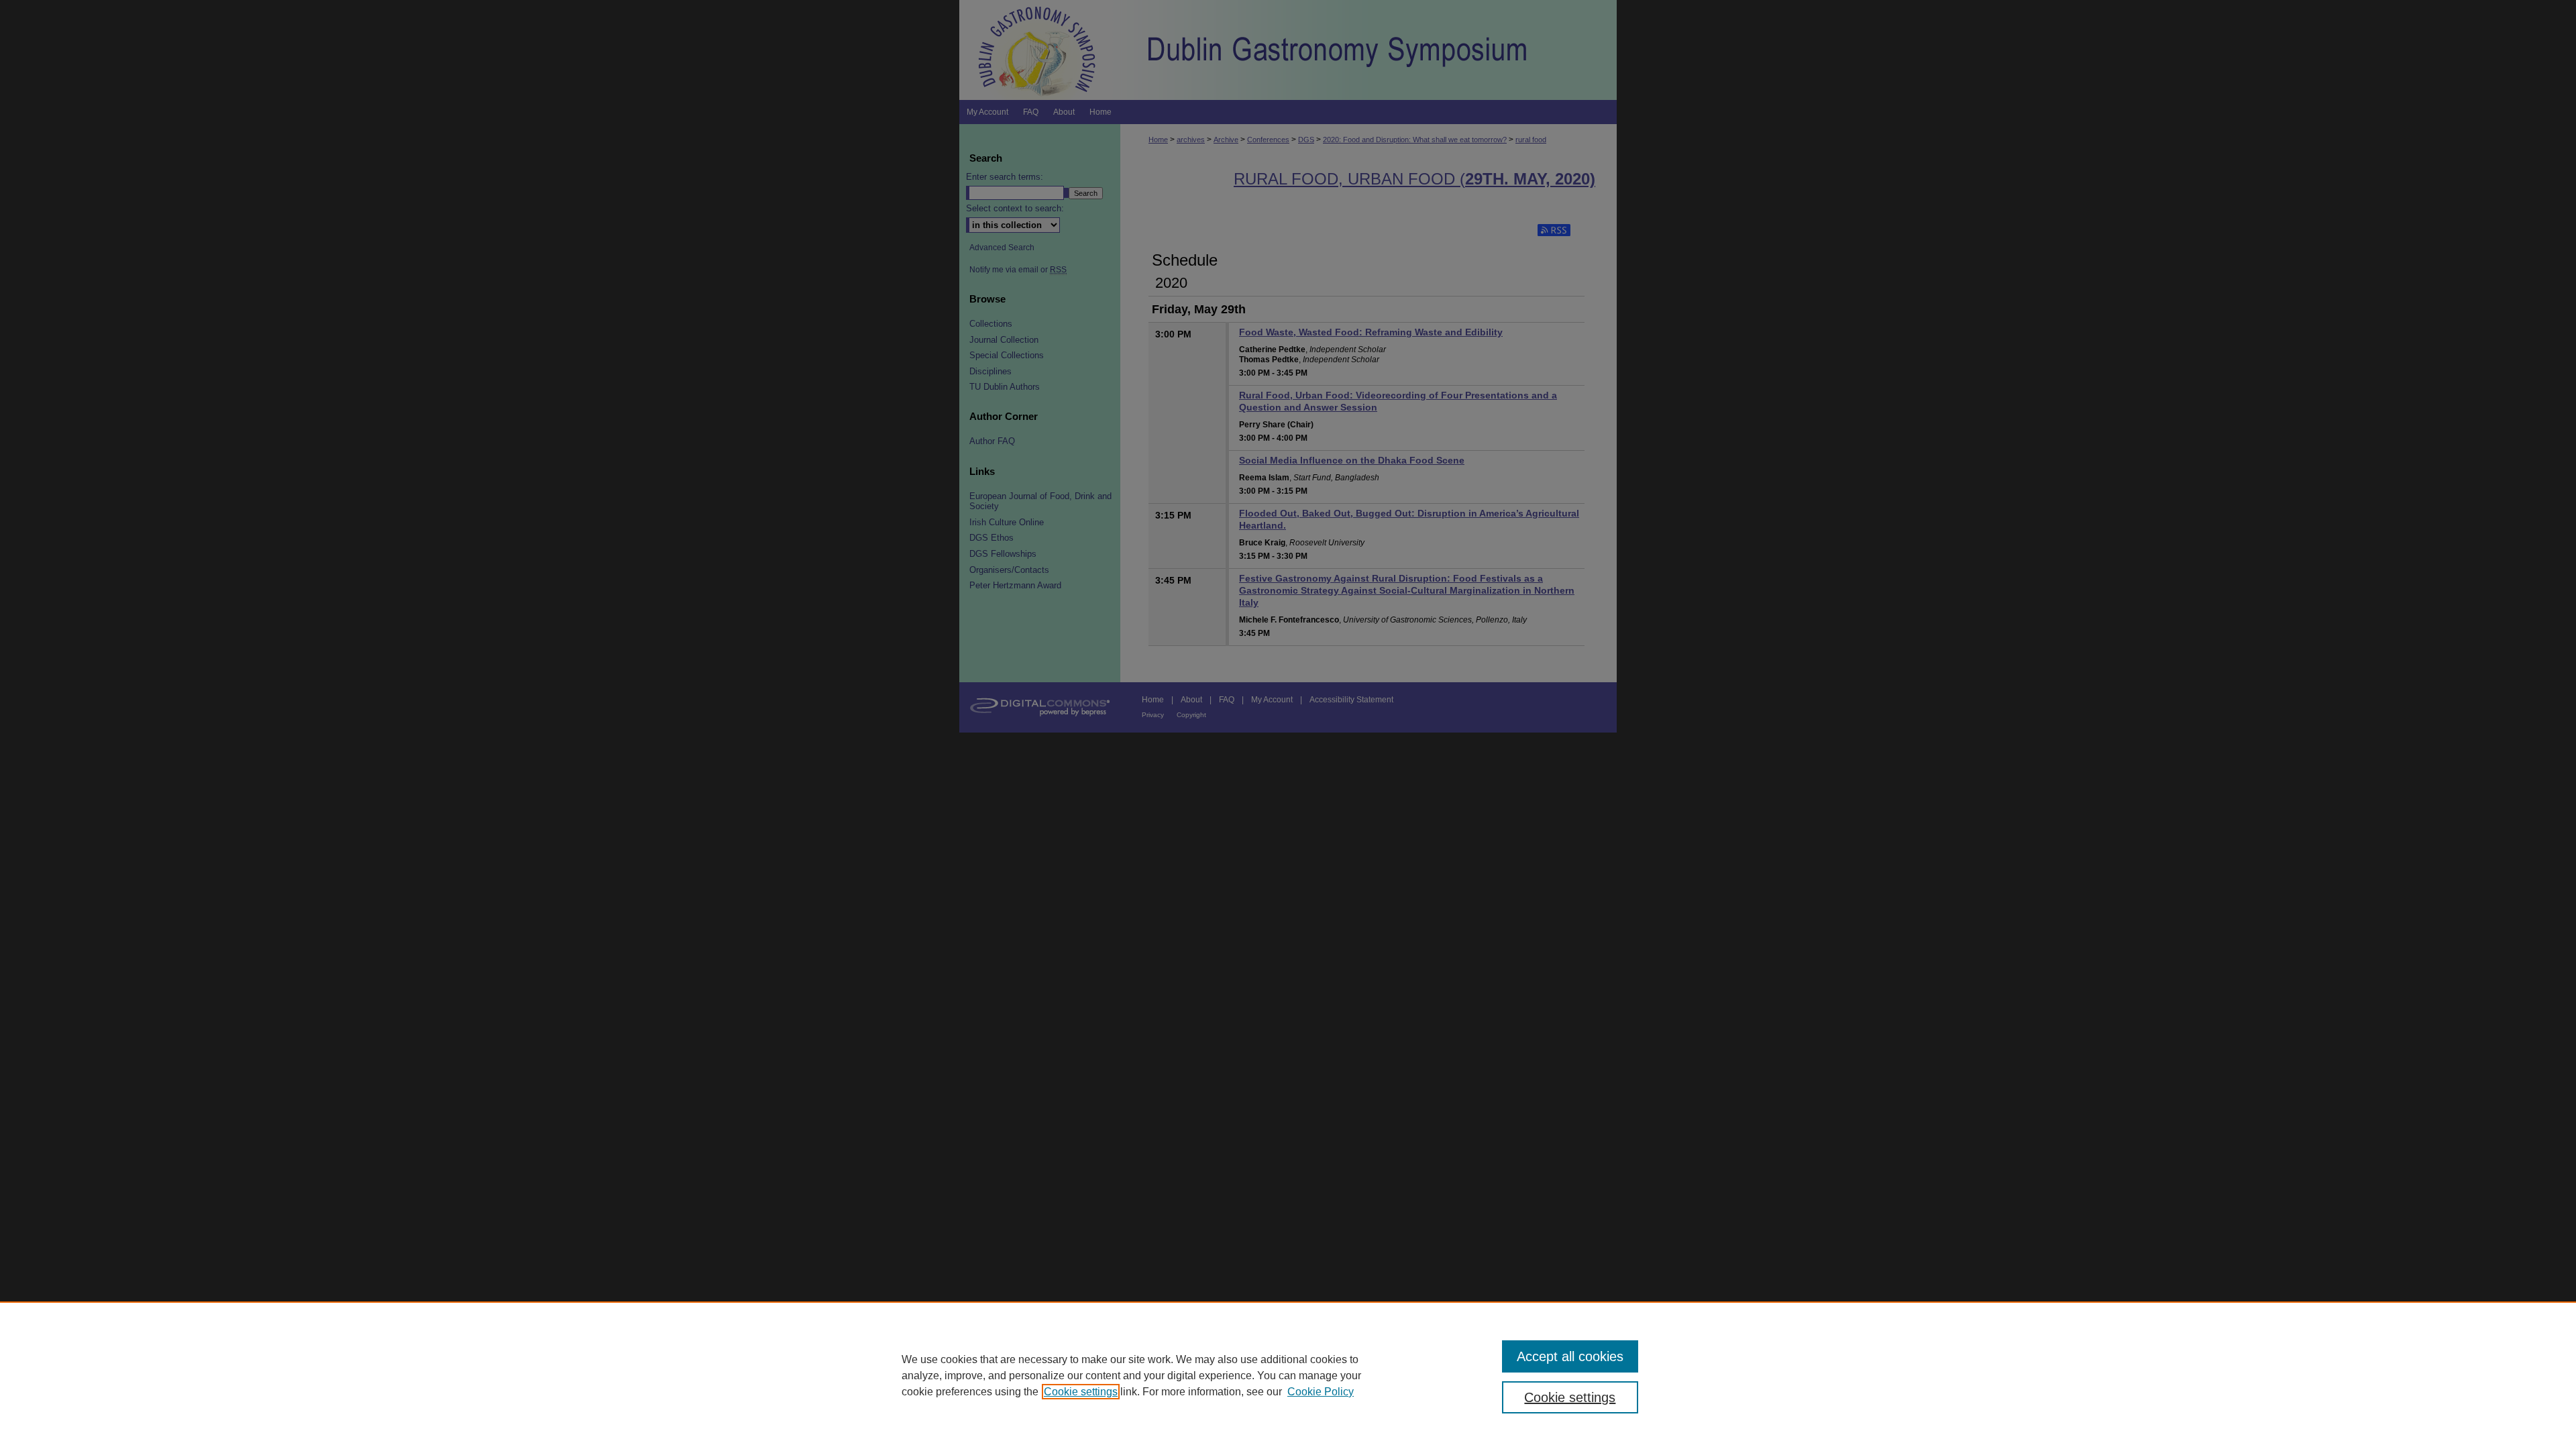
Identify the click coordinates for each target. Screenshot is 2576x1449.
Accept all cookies (1570, 1356)
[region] (1288, 1375)
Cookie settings (1081, 1392)
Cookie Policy (1321, 1392)
